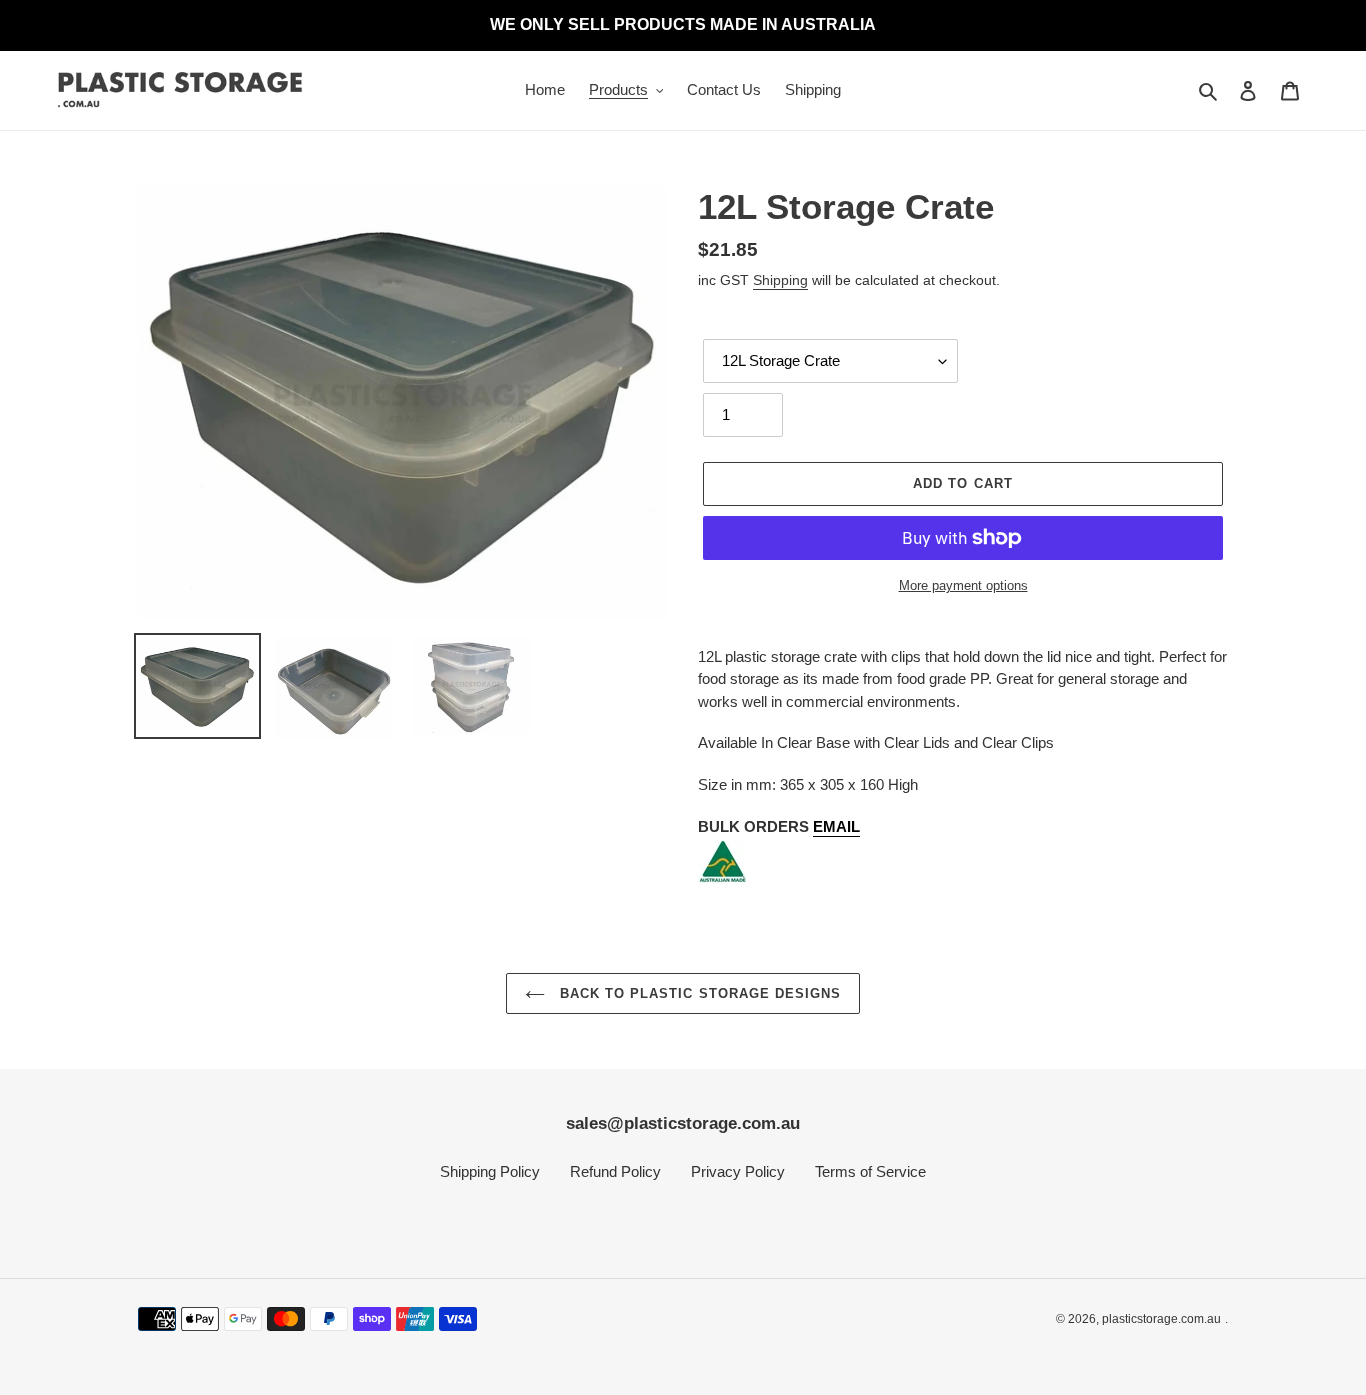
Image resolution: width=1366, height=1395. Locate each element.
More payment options (963, 585)
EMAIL (836, 826)
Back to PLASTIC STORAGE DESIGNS (698, 993)
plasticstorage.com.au (1161, 1319)
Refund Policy (615, 1171)
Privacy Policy (738, 1171)
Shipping (780, 280)
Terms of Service (870, 1171)
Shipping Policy (490, 1171)
